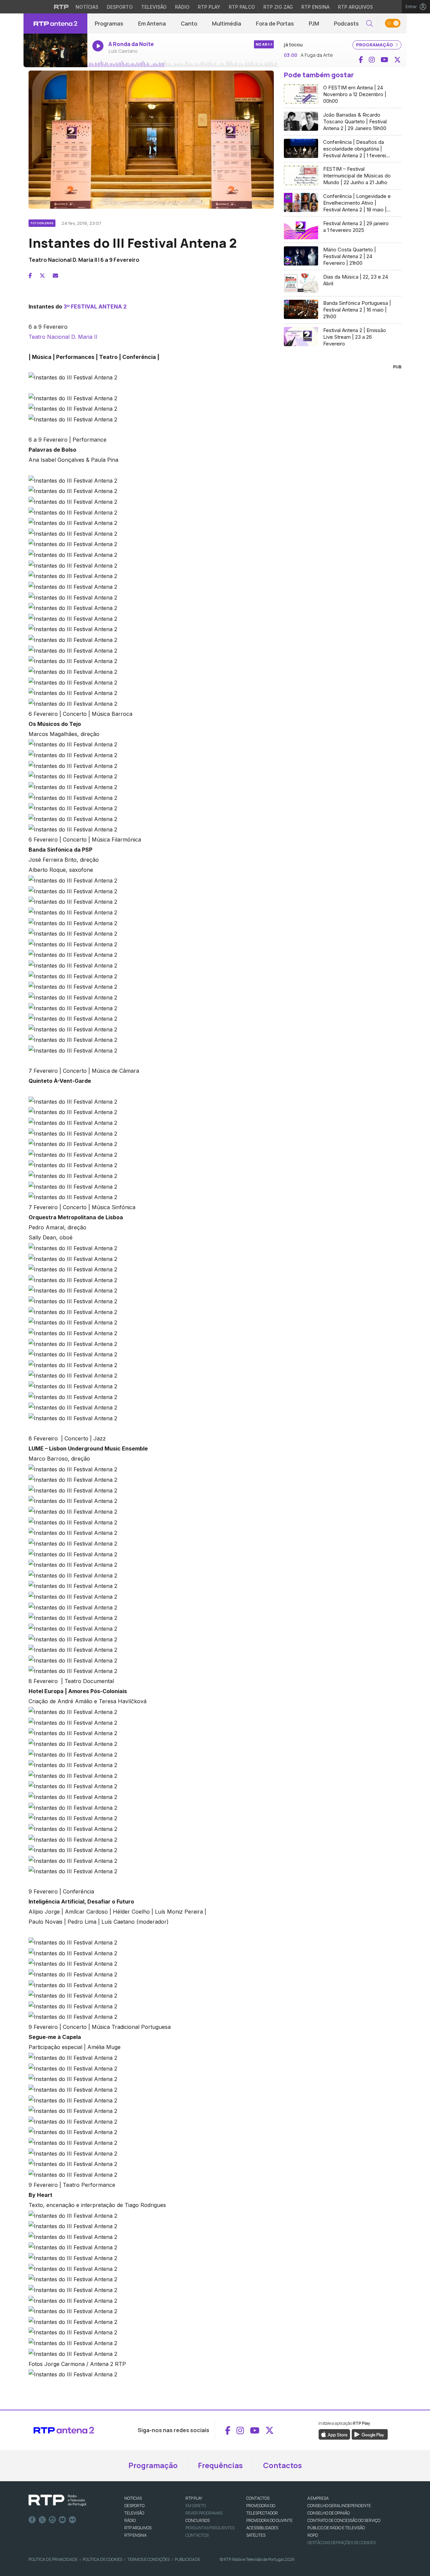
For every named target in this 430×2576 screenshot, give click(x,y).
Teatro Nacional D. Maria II (63, 337)
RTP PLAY (194, 2498)
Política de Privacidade (53, 2559)
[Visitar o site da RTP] (61, 7)
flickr (73, 2520)
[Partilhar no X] (42, 276)
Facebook (32, 2520)
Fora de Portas (275, 24)
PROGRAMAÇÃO (375, 45)
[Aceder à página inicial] (55, 24)
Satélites (256, 2535)
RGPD (313, 2535)
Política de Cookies (102, 2559)
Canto (189, 24)
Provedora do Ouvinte (269, 2520)
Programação (153, 2465)
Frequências (220, 2465)
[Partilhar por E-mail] (55, 276)
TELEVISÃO (134, 2513)
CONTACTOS (258, 2498)
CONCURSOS (198, 2520)
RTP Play (209, 7)
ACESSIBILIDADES (262, 2528)
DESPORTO (134, 2506)
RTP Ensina (315, 7)
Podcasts (346, 24)
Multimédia (227, 24)
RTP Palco (242, 7)
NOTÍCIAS (133, 2498)
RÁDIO (130, 2520)
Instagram (52, 2520)
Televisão (154, 7)
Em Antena (152, 24)
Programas (109, 24)
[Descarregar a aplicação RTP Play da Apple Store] (334, 2434)
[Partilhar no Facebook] (30, 276)
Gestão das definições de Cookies (341, 2543)
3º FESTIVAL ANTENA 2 (95, 306)
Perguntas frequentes (210, 2528)
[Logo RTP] (57, 2500)
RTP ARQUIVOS (138, 2528)
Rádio (182, 7)
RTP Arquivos (355, 7)
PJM (314, 24)
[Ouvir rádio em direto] (55, 50)
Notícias (87, 7)
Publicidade (187, 2559)
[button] (370, 24)
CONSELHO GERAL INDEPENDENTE (339, 2506)
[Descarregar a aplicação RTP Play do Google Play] (370, 2434)
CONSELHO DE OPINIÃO (329, 2513)
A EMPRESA (318, 2498)
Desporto (120, 7)
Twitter (42, 2520)
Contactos (283, 2465)
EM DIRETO (196, 2506)
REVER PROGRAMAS (204, 2513)
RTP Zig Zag (278, 7)
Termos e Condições (148, 2559)
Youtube (62, 2520)
